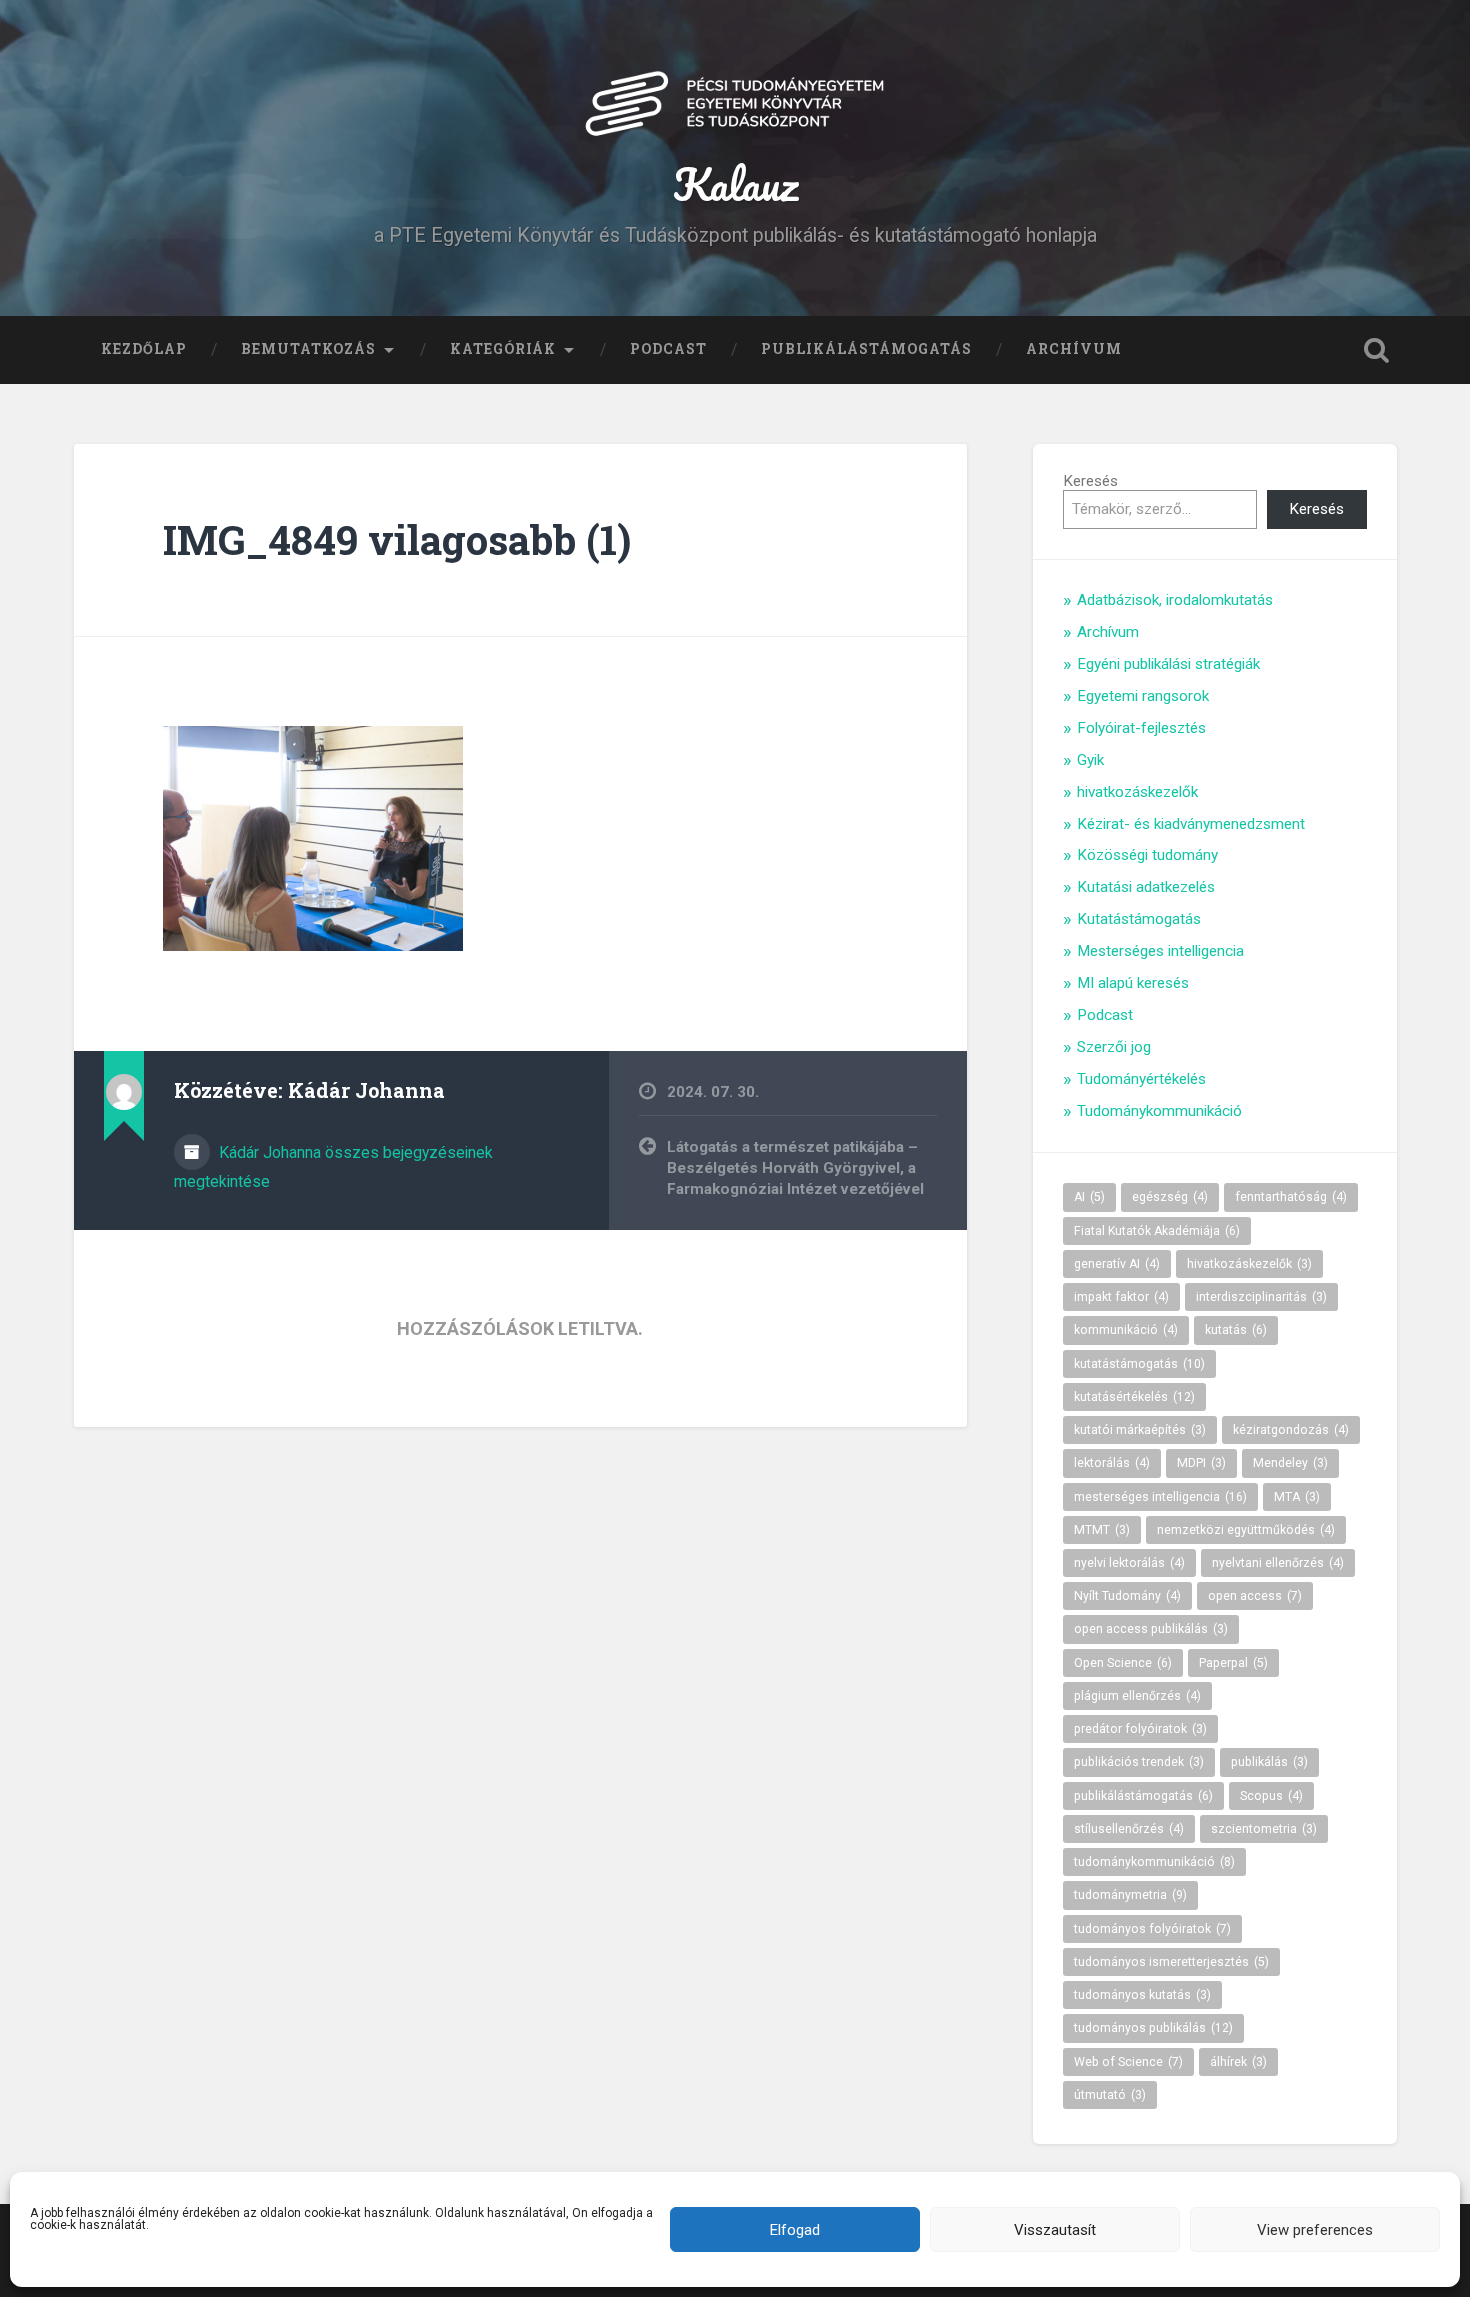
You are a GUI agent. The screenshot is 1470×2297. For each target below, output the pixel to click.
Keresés (1090, 481)
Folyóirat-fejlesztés (1141, 728)
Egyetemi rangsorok (1143, 696)
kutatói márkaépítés (1140, 1430)
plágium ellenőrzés (1137, 1696)
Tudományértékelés (1141, 1079)
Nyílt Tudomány (1127, 1596)
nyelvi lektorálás (1129, 1563)
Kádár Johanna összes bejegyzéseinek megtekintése (333, 1167)
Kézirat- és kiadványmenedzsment (1191, 824)
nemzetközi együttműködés (1246, 1530)
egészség (1170, 1197)
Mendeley (1290, 1463)
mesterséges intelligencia (1160, 1497)
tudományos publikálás (1153, 2028)
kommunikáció (1126, 1330)
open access (1255, 1596)
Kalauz (735, 183)
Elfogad (795, 2230)
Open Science (1123, 1663)
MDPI (1201, 1463)
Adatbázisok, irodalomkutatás (1175, 600)
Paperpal (1233, 1663)
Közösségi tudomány (1147, 855)
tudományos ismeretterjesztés (1171, 1962)
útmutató (1110, 2095)
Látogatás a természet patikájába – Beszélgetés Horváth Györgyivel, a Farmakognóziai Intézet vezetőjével (795, 1167)
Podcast (668, 349)
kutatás (1236, 1330)
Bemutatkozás (308, 349)
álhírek (1238, 2062)
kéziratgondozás (1291, 1430)
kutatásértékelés (1134, 1397)
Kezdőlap (144, 349)
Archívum (1074, 349)
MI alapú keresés (1133, 983)
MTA (1297, 1497)
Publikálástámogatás (866, 349)
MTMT (1102, 1530)
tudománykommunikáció (1154, 1862)
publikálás (1269, 1762)
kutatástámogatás (1139, 1364)
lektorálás (1112, 1463)
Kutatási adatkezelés (1146, 887)
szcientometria (1264, 1829)
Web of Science (1128, 2062)
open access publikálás (1151, 1629)
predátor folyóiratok (1140, 1729)
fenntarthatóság (1291, 1197)
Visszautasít (1055, 2230)
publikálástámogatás (1143, 1796)
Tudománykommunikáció (1159, 1111)
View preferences (1315, 2230)
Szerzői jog (1114, 1047)
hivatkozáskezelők (1137, 792)
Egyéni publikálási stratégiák (1168, 664)
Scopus (1271, 1796)
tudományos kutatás (1142, 1995)
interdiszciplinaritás (1261, 1297)
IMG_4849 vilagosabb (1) (397, 539)
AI (1089, 1197)
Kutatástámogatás (1139, 919)
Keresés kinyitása (1377, 350)
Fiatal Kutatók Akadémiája (1157, 1231)
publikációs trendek (1139, 1762)
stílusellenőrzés (1129, 1829)
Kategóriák (503, 349)
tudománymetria (1130, 1895)
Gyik (1090, 760)
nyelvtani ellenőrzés (1278, 1563)
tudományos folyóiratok (1152, 1929)
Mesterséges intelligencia (1160, 951)
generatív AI (1117, 1264)
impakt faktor (1121, 1297)
